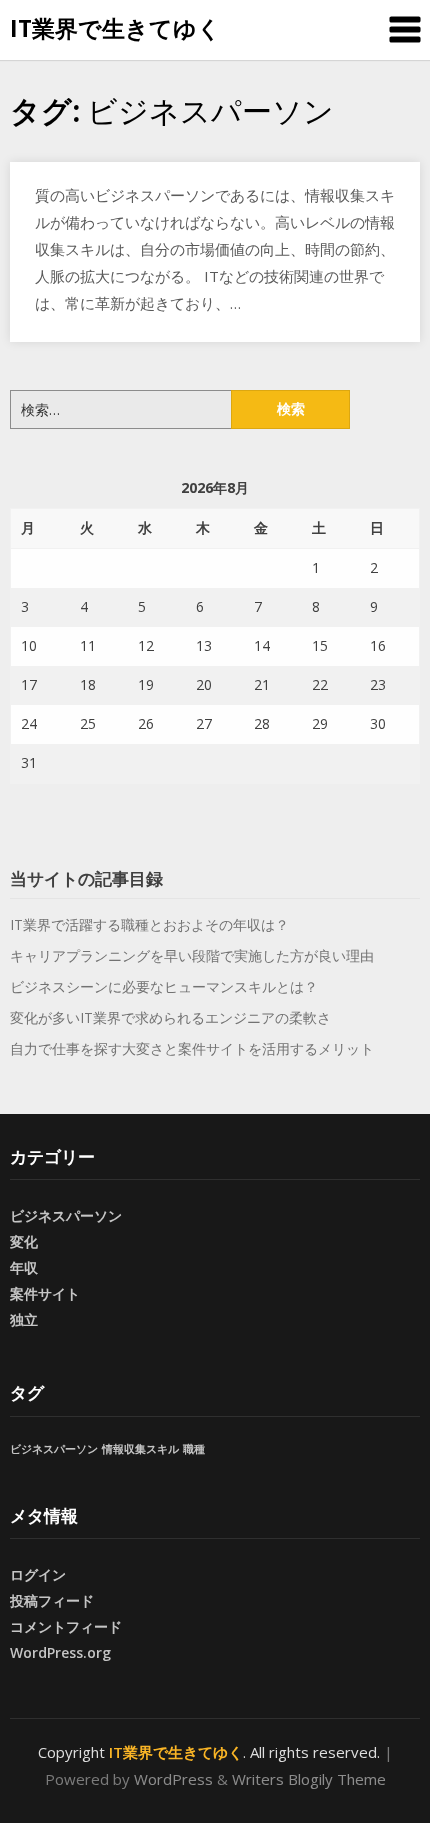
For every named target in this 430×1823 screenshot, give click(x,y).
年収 (24, 1267)
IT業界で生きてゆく (115, 28)
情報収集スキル (140, 1449)
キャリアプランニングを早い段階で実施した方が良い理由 (192, 955)
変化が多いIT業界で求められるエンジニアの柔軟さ (170, 1017)
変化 (24, 1241)
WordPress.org (60, 1652)
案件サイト (45, 1293)
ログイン (38, 1574)
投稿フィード (52, 1600)
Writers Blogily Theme (309, 1779)
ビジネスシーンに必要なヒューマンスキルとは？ (164, 986)
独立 (24, 1319)
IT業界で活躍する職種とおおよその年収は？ (149, 924)
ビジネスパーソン (66, 1215)
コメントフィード (66, 1626)
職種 (194, 1449)
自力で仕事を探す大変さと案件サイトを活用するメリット (192, 1048)
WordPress (173, 1779)
